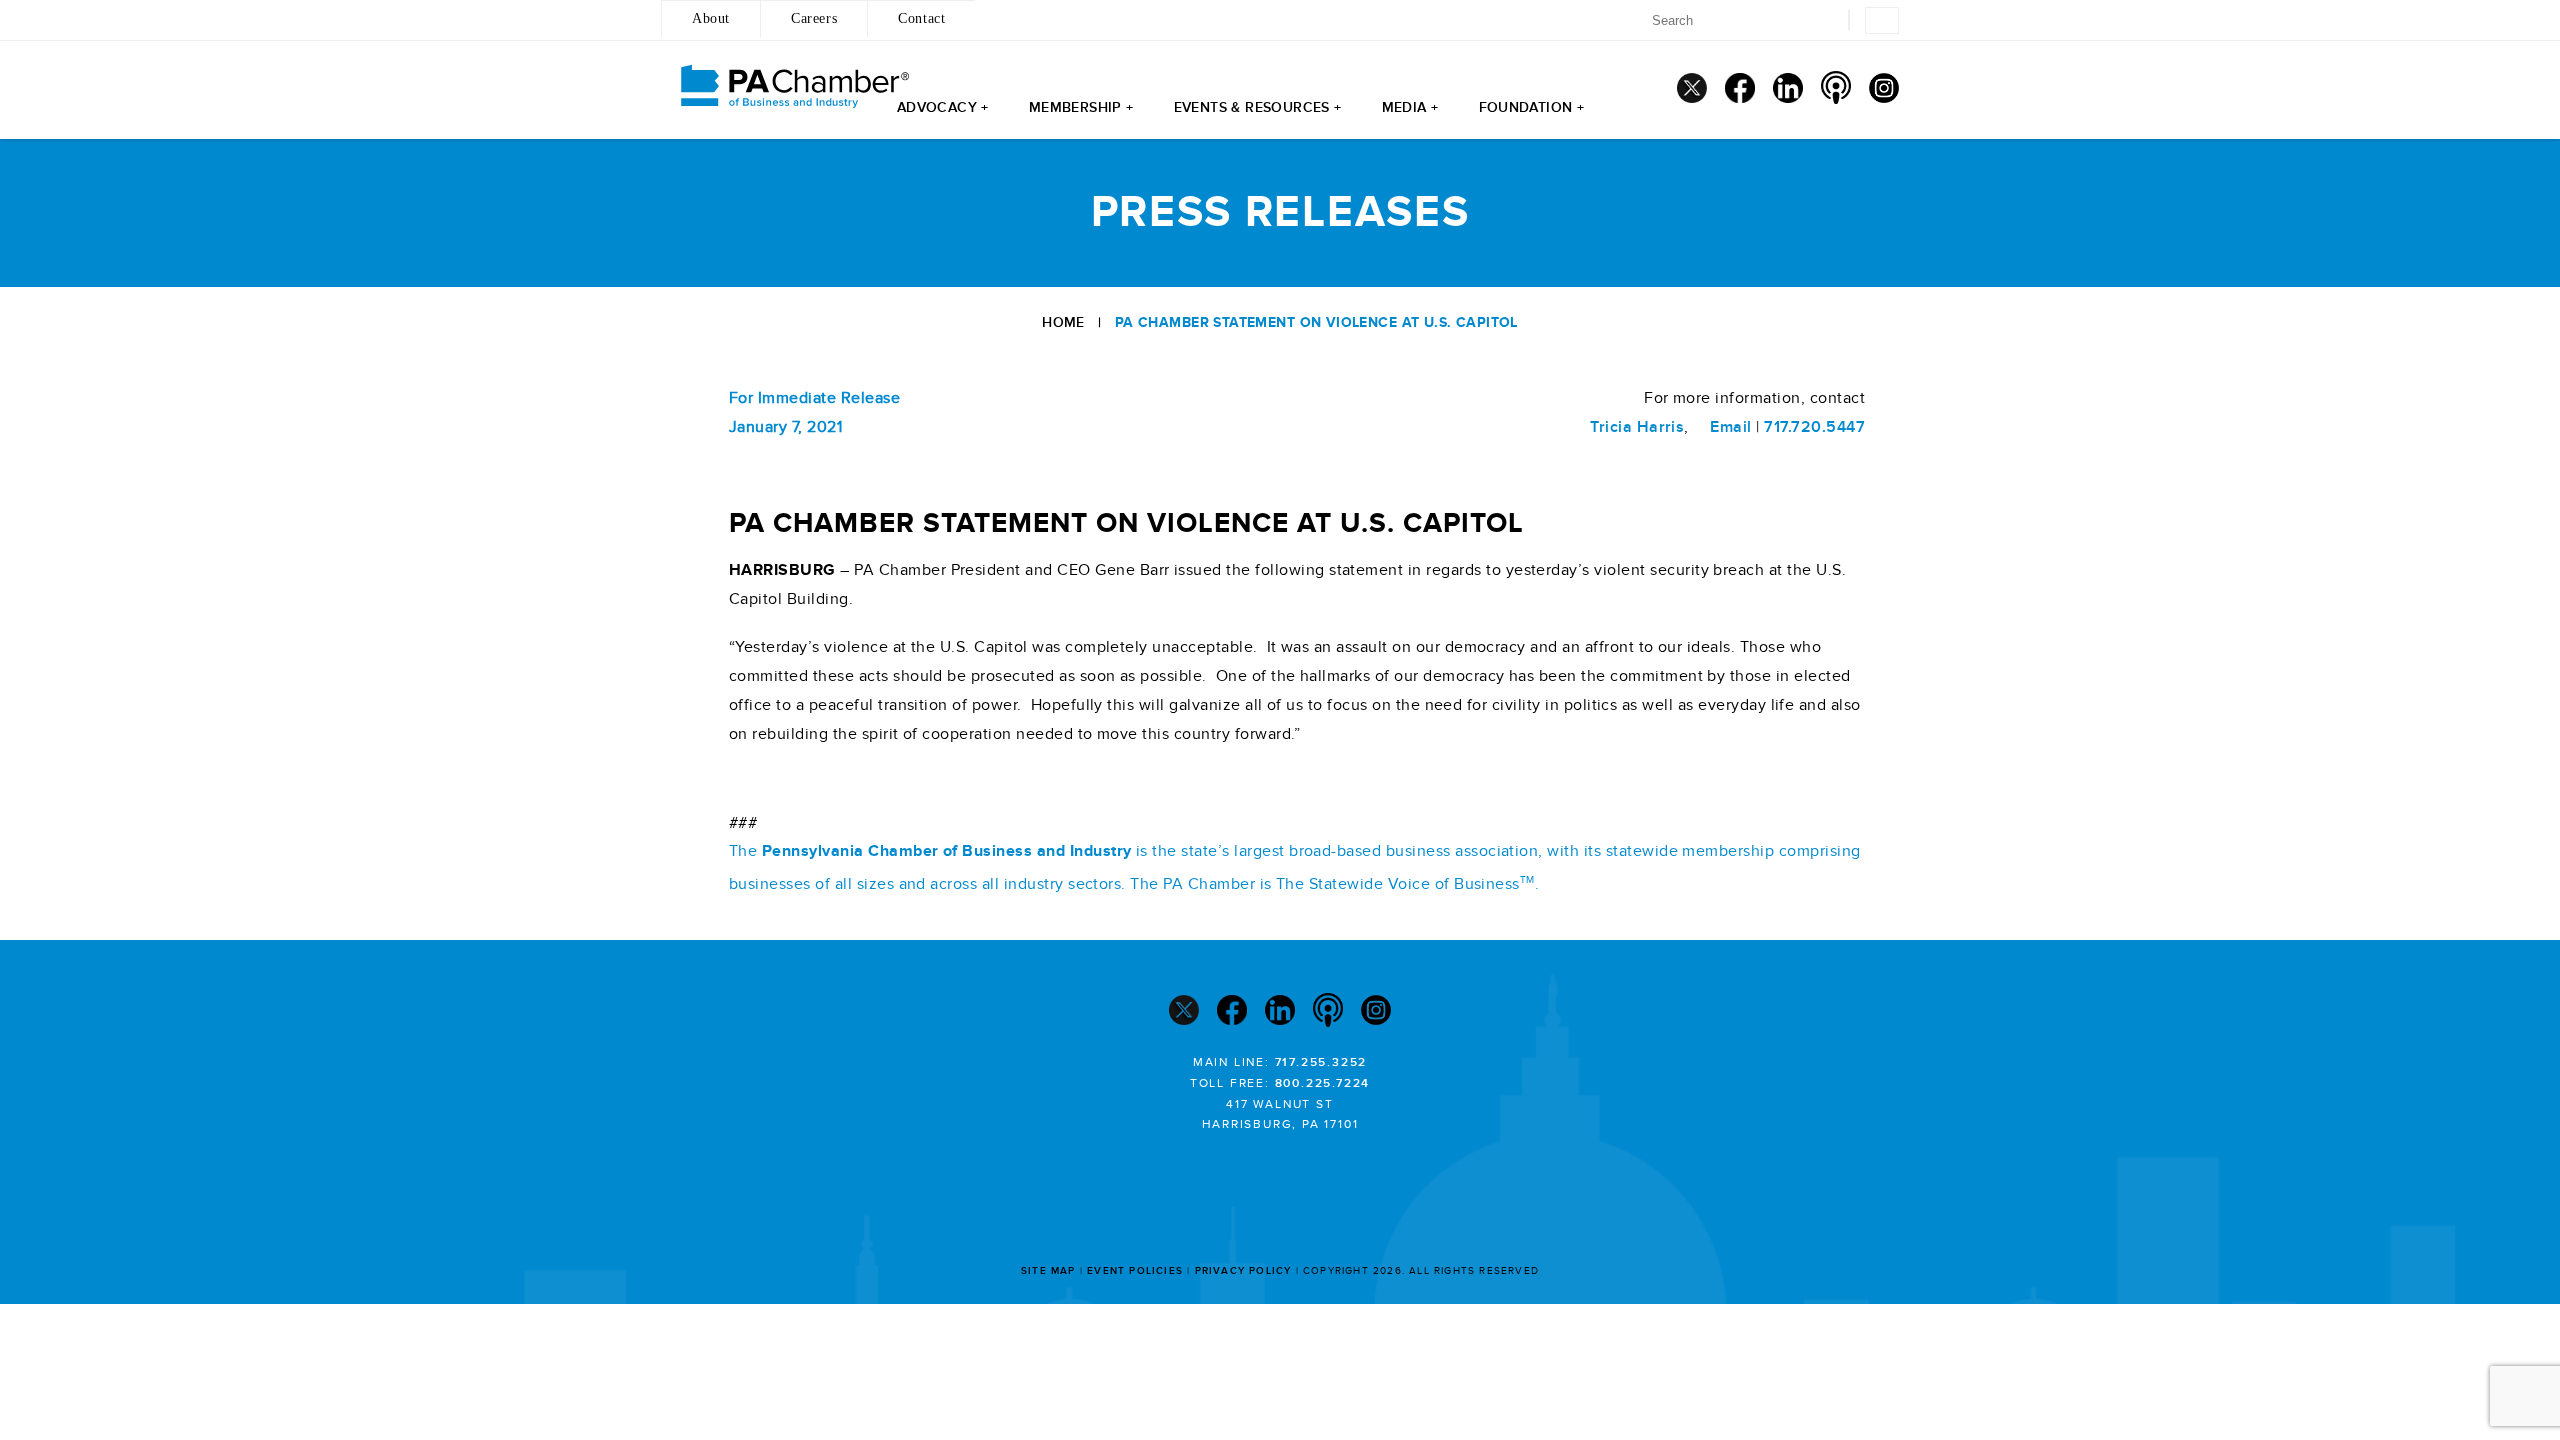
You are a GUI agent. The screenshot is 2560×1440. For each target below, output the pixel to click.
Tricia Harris (1637, 427)
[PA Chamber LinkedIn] (1788, 88)
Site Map (1048, 1271)
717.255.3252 (1321, 1062)
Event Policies (1135, 1271)
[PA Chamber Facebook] (1740, 88)
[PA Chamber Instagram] (1884, 88)
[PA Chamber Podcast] (1836, 87)
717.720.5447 (1814, 427)
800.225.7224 (1323, 1083)
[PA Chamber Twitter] (1692, 88)
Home (1063, 322)
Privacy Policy (1243, 1271)
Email (1728, 427)
